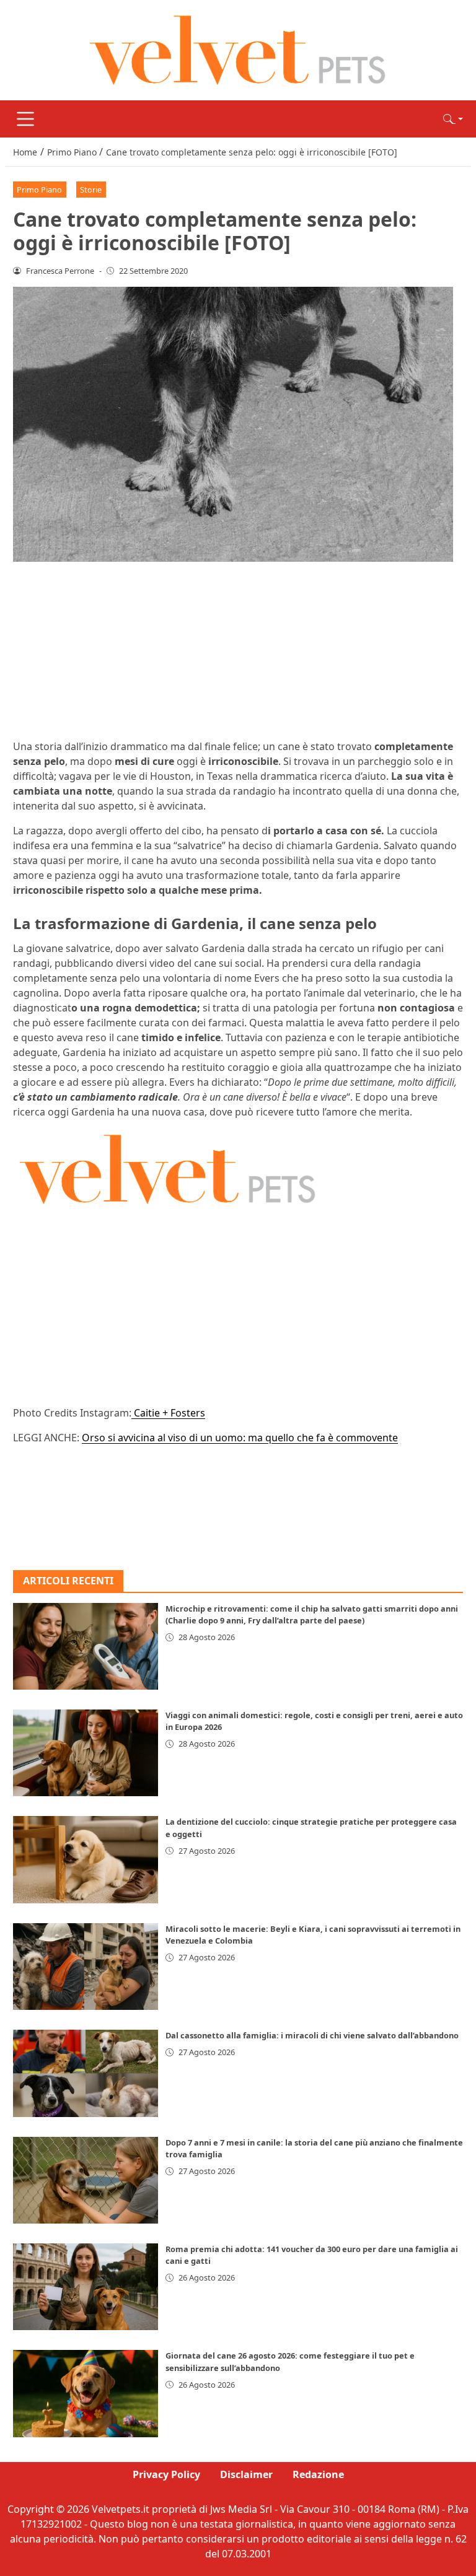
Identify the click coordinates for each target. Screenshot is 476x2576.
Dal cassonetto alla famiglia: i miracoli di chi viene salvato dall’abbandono (312, 2035)
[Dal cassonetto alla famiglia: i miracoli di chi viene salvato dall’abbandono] (86, 2073)
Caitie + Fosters (168, 1413)
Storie (91, 190)
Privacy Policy (166, 2474)
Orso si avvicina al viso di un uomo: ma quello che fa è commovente (240, 1438)
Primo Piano (39, 190)
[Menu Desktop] (25, 119)
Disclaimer (246, 2474)
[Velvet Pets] (238, 49)
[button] (453, 119)
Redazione (318, 2474)
